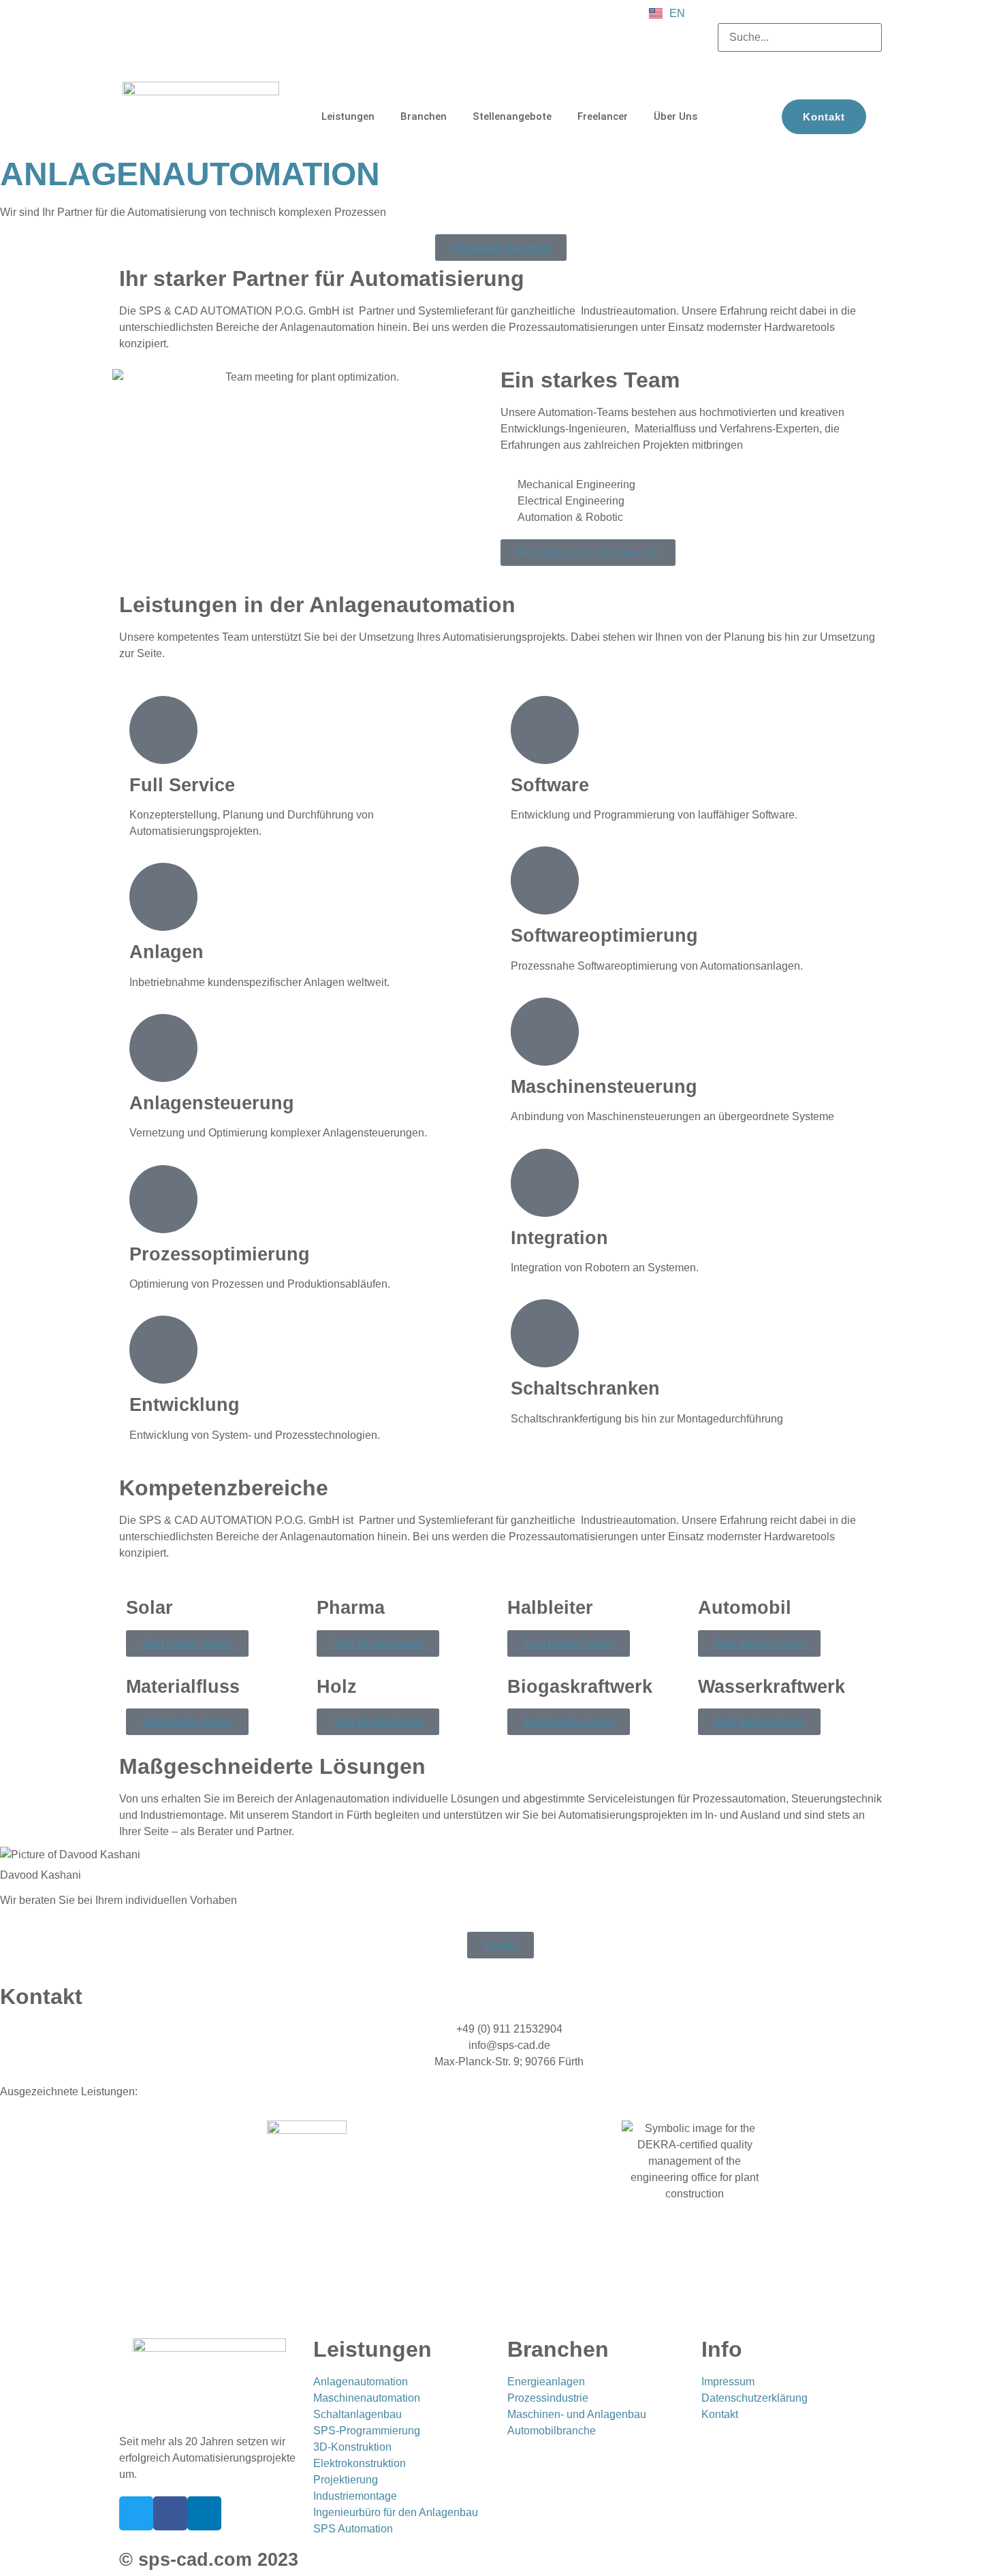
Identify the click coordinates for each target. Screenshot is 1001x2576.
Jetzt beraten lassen (187, 1643)
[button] (800, 15)
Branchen (424, 116)
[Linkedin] (204, 2513)
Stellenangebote (512, 116)
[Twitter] (136, 2513)
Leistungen (348, 116)
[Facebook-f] (170, 2513)
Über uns (676, 116)
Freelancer (603, 116)
